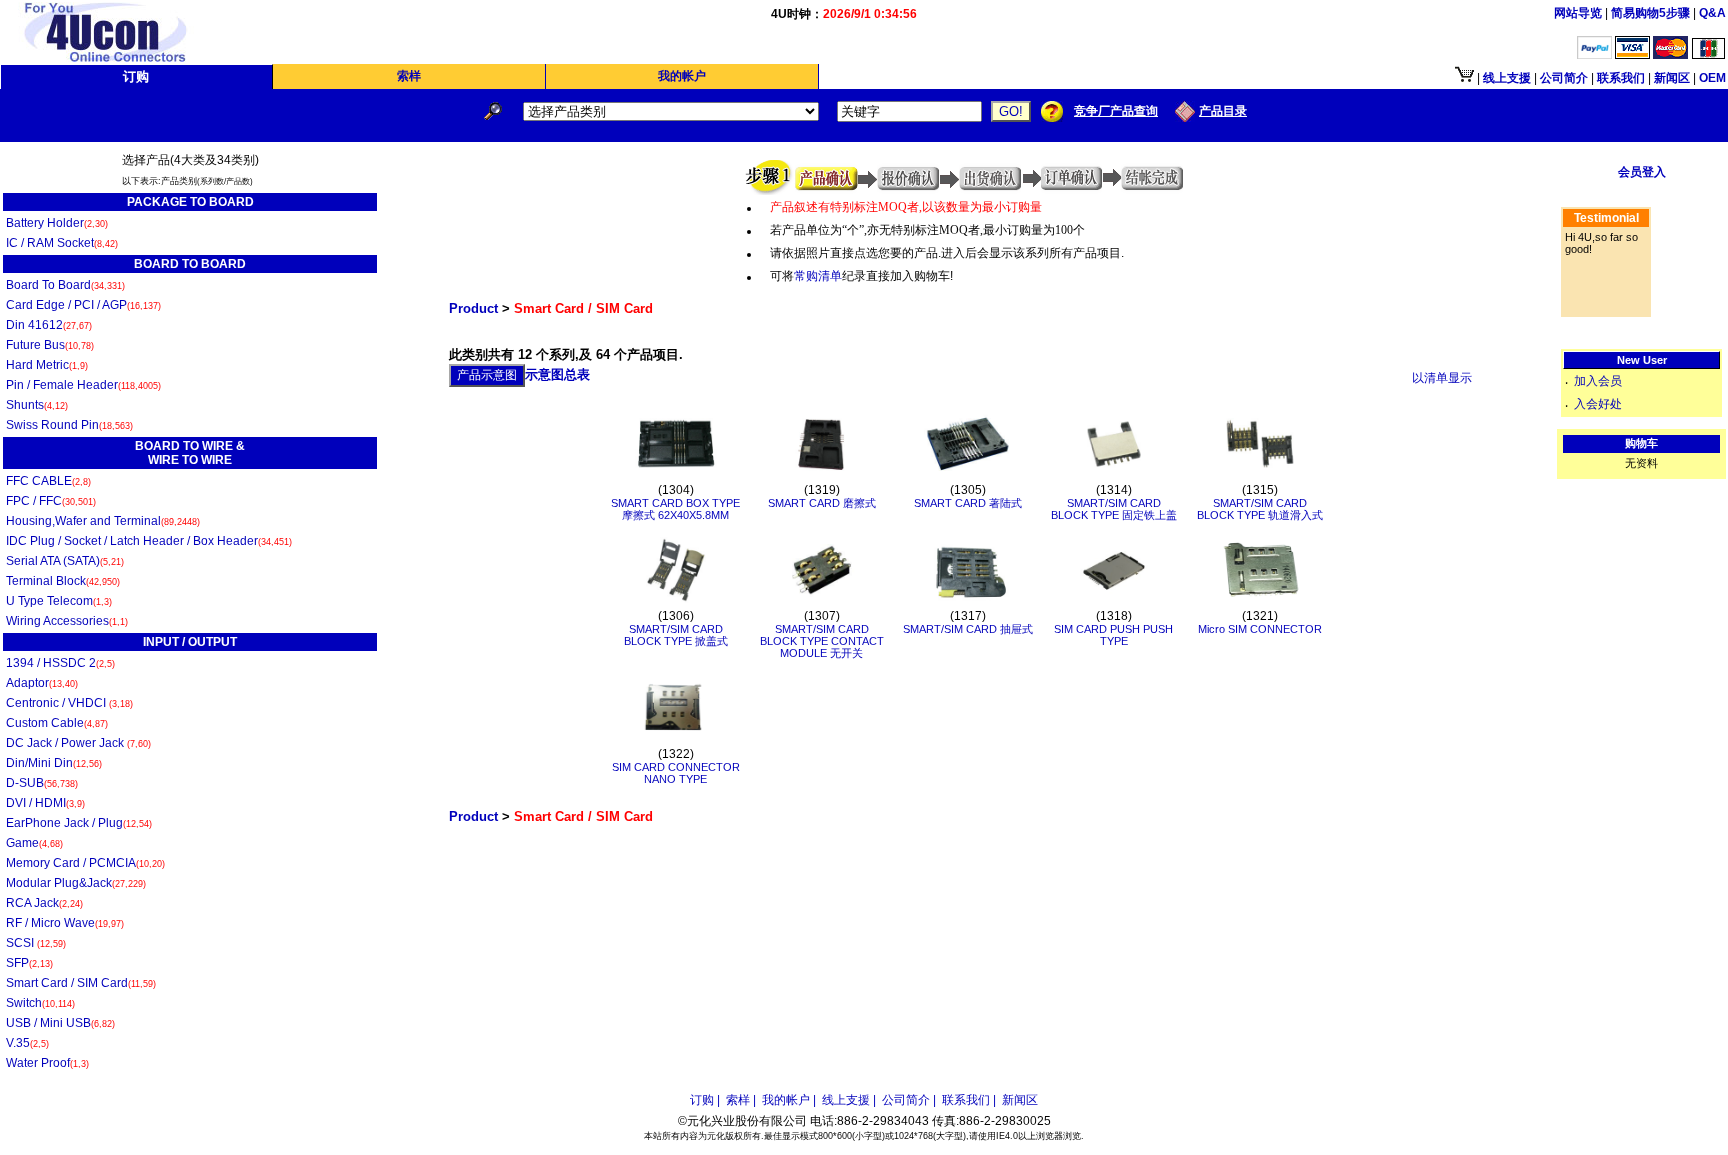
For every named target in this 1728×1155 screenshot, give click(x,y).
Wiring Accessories (67, 621)
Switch (40, 1003)
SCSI (36, 943)
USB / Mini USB (60, 1023)
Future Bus (50, 345)
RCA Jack (44, 903)
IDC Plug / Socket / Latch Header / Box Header (149, 541)
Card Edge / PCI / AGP (83, 305)
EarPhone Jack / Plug (79, 823)
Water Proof (47, 1063)
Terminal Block (63, 581)
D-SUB (42, 783)
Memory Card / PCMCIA (85, 863)
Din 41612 (49, 325)
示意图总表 (557, 374)
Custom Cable (57, 723)
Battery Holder (57, 223)
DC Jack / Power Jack (78, 743)
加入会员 (1598, 381)
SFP (29, 963)
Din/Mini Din (54, 763)
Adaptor (42, 683)
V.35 (27, 1043)
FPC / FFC (51, 501)
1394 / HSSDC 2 (60, 663)
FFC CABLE (48, 481)
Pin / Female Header (83, 385)
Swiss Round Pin (69, 425)
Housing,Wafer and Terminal (103, 521)
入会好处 (1598, 404)
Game (34, 843)
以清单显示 (1442, 378)
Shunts (37, 405)
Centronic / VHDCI (69, 703)
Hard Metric (47, 365)
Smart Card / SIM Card (81, 983)
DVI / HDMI (45, 803)
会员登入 (1642, 172)
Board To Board (65, 285)
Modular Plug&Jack (76, 883)
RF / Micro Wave (65, 923)
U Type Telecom (59, 601)
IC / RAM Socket (62, 243)
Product (473, 308)
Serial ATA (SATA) (65, 561)
